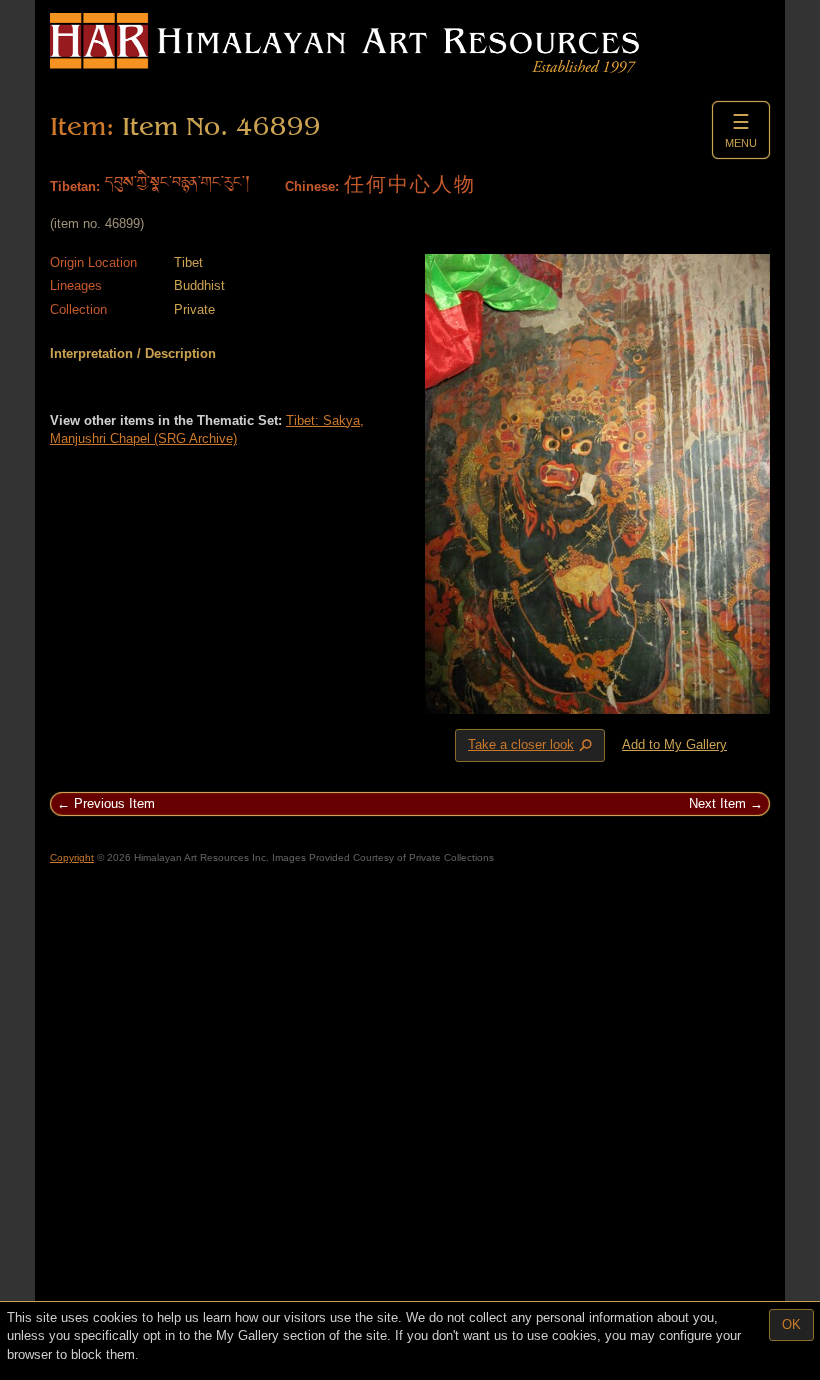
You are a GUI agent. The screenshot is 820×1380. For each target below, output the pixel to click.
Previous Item (114, 803)
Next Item (717, 803)
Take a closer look (532, 746)
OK (791, 1324)
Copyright (72, 857)
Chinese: (312, 186)
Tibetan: (75, 186)
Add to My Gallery (674, 744)
